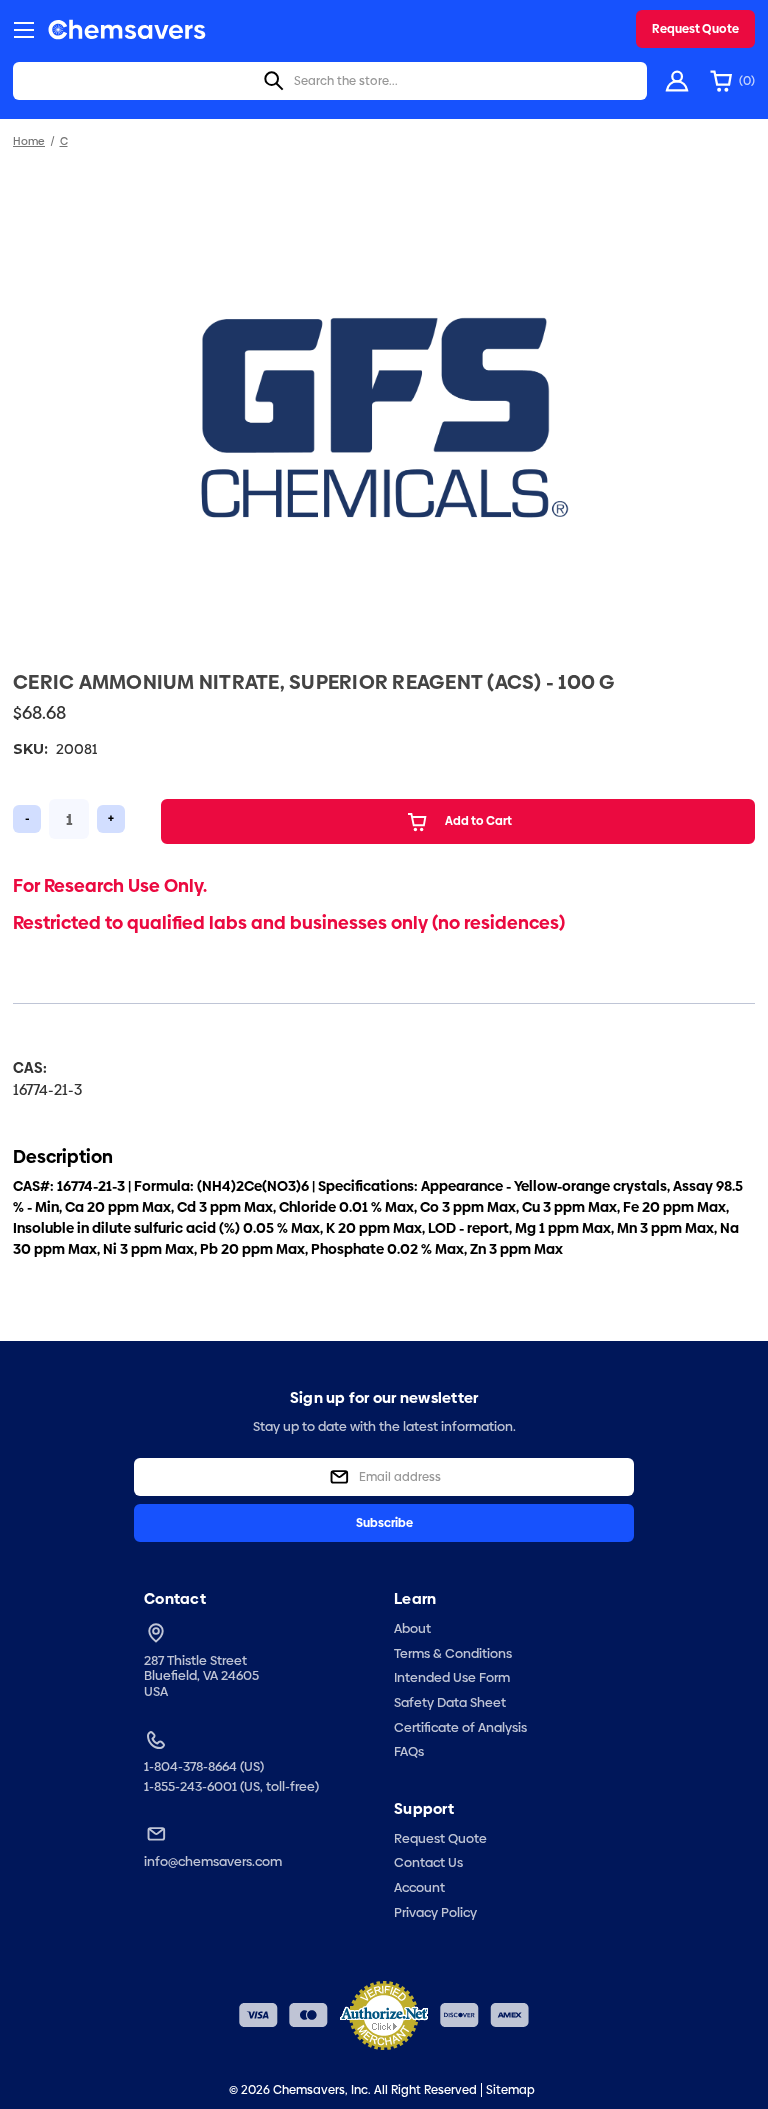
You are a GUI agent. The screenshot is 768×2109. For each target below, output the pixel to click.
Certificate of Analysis (460, 1727)
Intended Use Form (452, 1677)
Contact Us (428, 1862)
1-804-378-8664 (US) (204, 1767)
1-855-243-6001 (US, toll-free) (231, 1787)
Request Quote (695, 29)
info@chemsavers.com (213, 1862)
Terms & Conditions (453, 1653)
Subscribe (384, 1523)
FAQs (409, 1751)
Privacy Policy (435, 1912)
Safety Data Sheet (450, 1702)
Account (419, 1887)
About (412, 1628)
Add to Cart (478, 821)
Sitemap (510, 2090)
